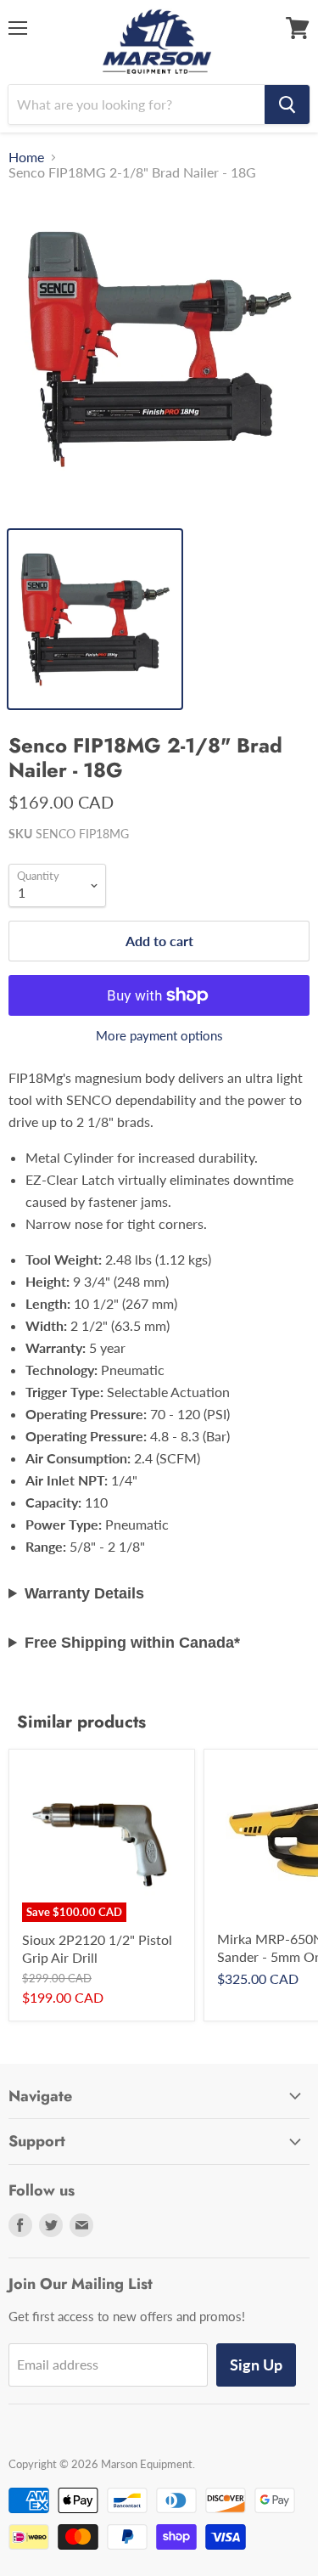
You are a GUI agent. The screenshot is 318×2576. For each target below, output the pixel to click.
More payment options (159, 1036)
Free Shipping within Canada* (132, 1643)
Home (26, 157)
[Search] (287, 104)
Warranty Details (84, 1593)
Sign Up (256, 2365)
